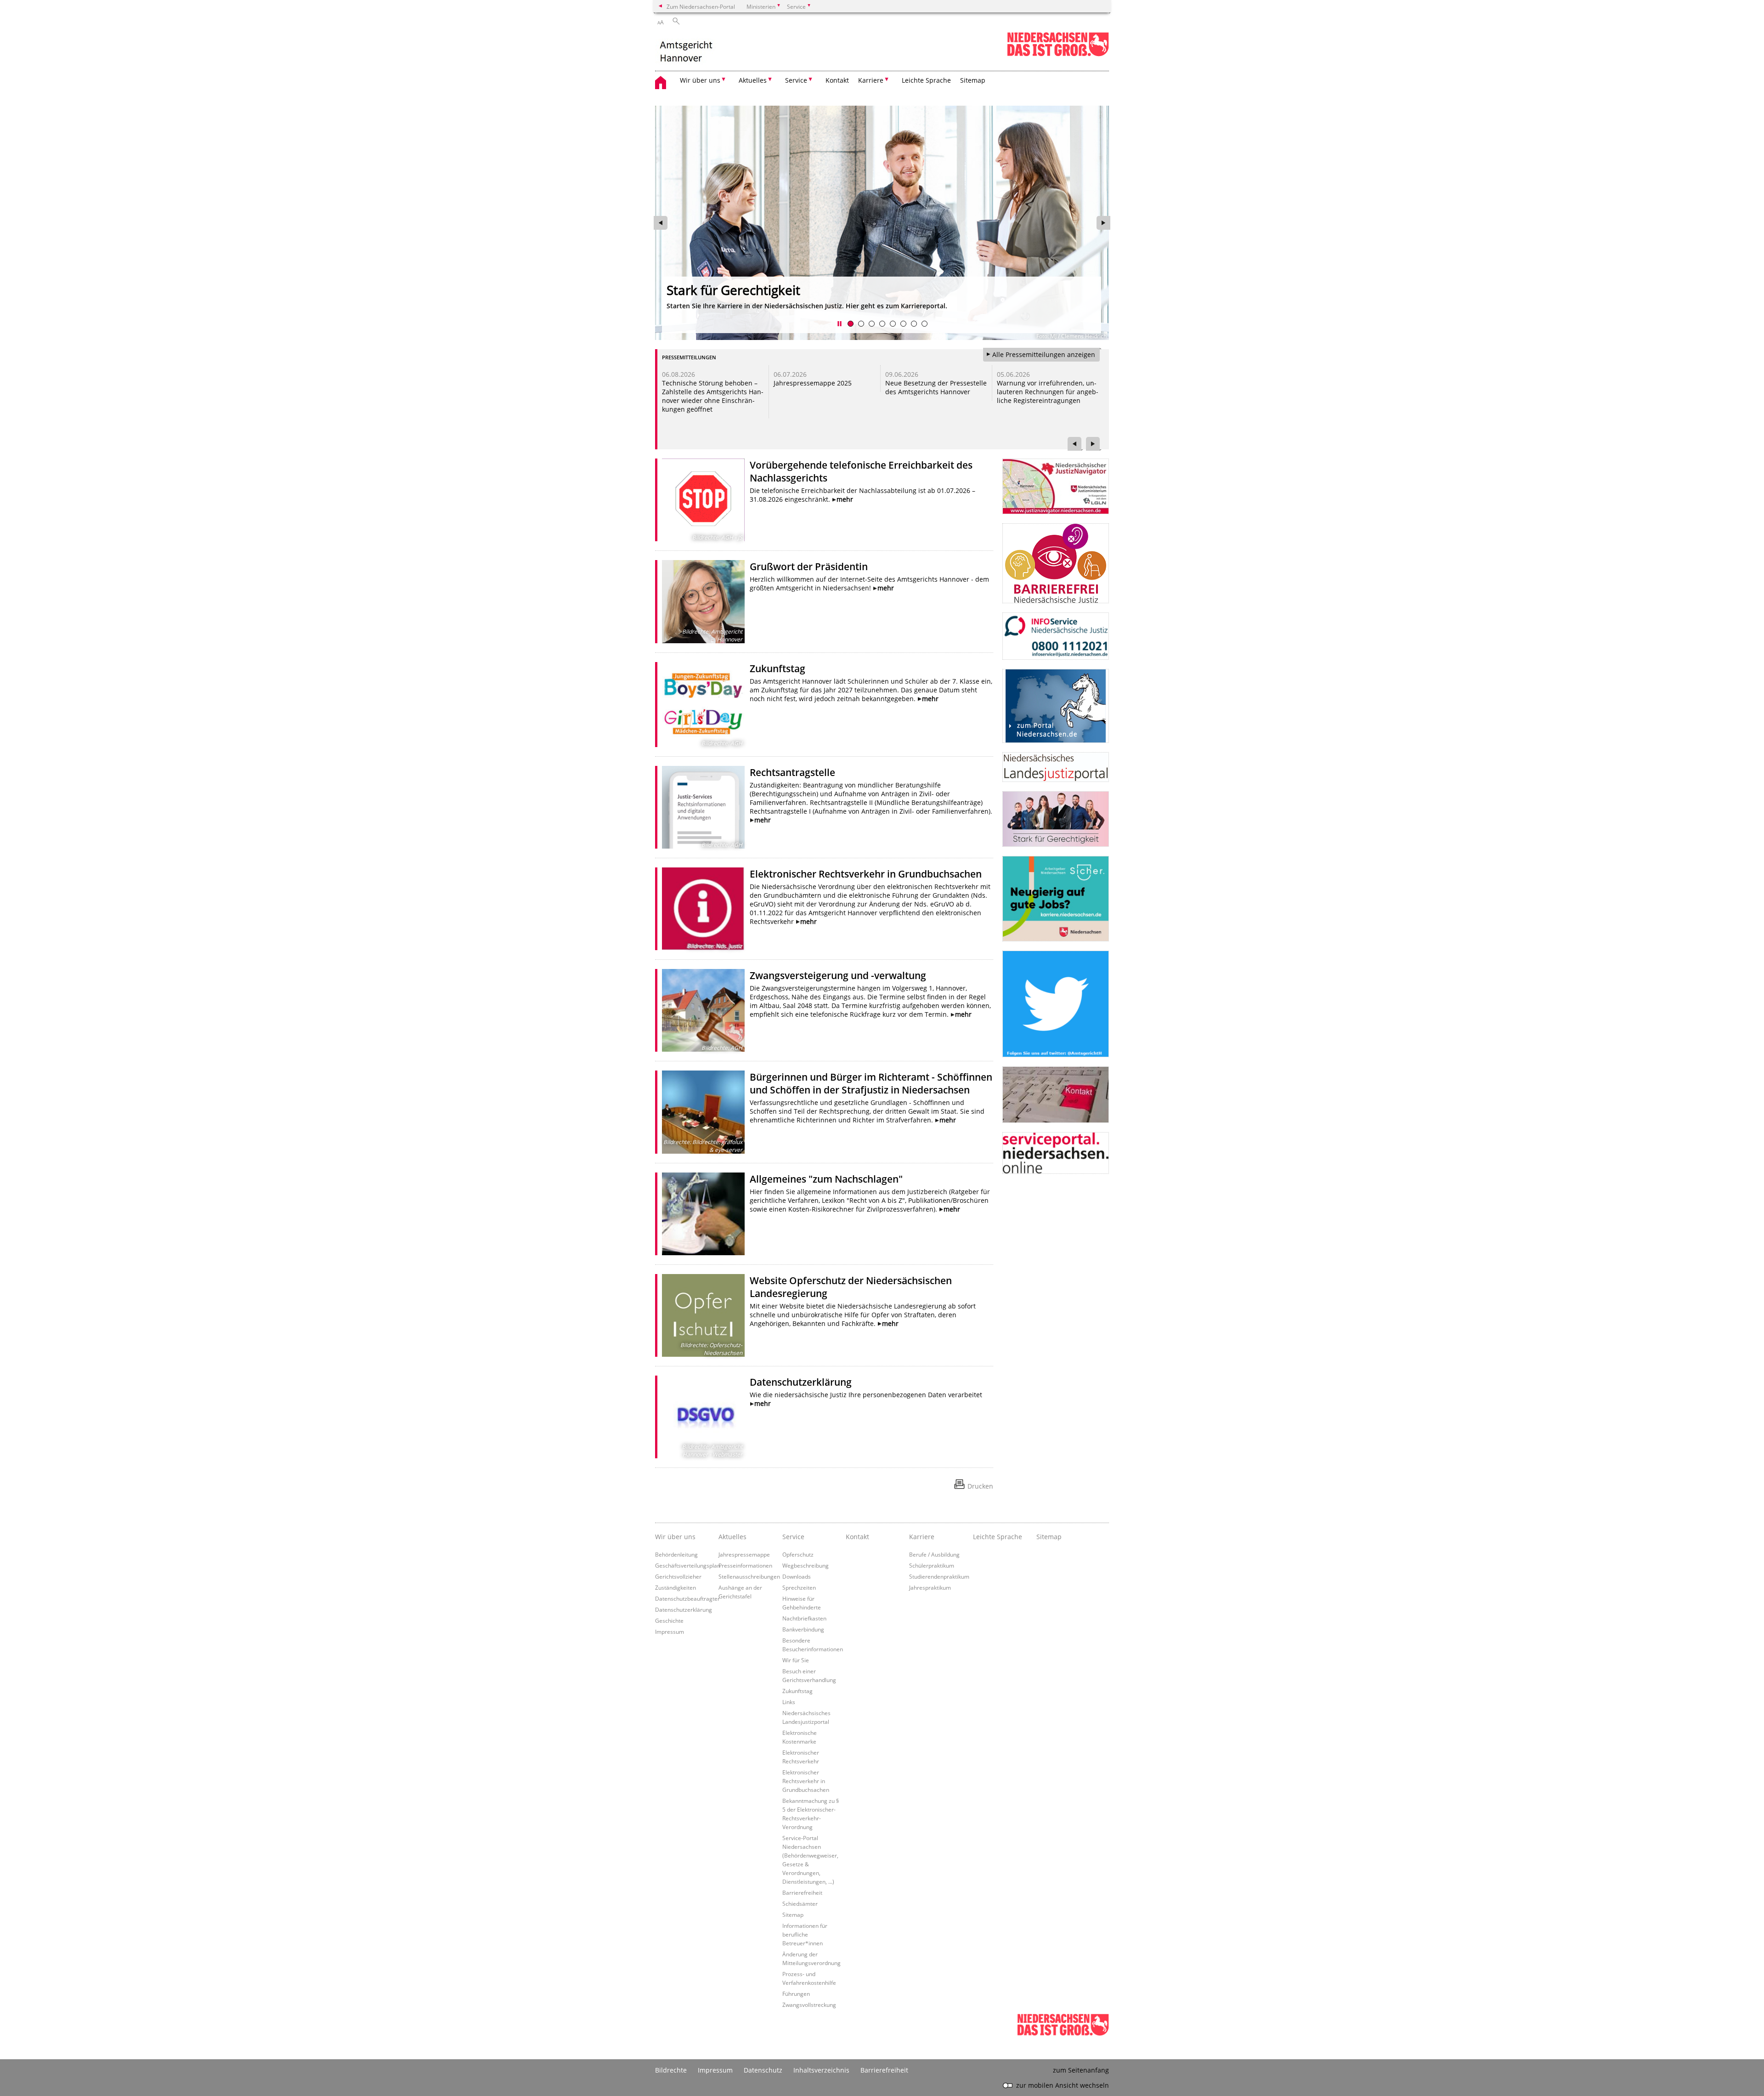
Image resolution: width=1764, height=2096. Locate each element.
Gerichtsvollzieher (678, 1576)
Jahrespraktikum (930, 1587)
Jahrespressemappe (744, 1554)
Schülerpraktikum (932, 1565)
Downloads (797, 1576)
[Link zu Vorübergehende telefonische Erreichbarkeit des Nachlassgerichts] (703, 500)
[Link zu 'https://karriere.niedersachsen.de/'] (1056, 899)
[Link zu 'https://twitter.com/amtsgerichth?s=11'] (1056, 1004)
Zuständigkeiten (676, 1587)
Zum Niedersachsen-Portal (701, 6)
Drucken (980, 1486)
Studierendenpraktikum (939, 1576)
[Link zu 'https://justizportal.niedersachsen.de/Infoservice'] (1056, 636)
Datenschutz (763, 2070)
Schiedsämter (800, 1903)
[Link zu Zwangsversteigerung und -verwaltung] (703, 1010)
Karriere (922, 1537)
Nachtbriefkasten (804, 1618)
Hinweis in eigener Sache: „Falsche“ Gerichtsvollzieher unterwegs (821, 392)
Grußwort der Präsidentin (809, 566)
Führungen (796, 1994)
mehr (845, 499)
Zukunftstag (777, 668)
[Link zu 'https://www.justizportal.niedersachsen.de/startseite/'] (1056, 767)
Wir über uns (675, 1537)
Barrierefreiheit (802, 1892)
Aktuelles (732, 1537)
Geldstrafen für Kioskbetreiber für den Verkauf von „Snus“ (709, 387)
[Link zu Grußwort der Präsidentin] (703, 601)
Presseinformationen (745, 1565)
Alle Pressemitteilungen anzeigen (1044, 354)
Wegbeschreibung (806, 1565)
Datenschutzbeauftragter (687, 1598)
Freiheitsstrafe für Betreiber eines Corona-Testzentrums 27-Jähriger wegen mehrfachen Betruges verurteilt (1046, 396)
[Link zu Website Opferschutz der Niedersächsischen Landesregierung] (703, 1315)
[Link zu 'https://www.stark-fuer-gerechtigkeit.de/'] (1056, 819)
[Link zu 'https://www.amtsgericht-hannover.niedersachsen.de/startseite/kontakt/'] (1056, 1095)
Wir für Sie (796, 1660)
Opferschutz (798, 1554)
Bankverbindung (803, 1629)
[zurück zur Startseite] (691, 51)
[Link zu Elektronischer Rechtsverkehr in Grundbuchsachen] (703, 909)
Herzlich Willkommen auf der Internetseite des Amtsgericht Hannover (874, 298)
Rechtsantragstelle (792, 772)
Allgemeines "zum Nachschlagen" (826, 1179)
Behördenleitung (676, 1554)
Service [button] (796, 80)
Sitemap (973, 80)
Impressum (670, 1631)
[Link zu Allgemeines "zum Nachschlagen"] (703, 1214)
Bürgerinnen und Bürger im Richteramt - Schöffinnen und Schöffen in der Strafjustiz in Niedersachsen (871, 1083)
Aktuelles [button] (753, 80)
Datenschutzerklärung (801, 1382)
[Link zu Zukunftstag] (703, 705)
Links (789, 1702)
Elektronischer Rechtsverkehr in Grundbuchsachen (866, 874)
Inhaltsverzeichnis (821, 2070)
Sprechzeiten (799, 1587)
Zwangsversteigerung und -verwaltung (838, 975)
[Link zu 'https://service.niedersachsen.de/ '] (1056, 1153)
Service (793, 1537)
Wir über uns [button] (700, 80)
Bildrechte (671, 2070)
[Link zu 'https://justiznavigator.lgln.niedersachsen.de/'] (1056, 486)
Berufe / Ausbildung (934, 1554)
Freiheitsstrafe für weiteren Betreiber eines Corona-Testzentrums (933, 392)
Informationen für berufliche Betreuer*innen (805, 1934)
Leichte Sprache (926, 80)
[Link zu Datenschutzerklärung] (703, 1417)
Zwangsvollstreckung (809, 2005)
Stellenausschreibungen (749, 1576)
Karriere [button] (871, 80)
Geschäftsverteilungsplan (688, 1565)
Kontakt (837, 80)
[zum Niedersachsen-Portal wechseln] (1058, 54)
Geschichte (669, 1620)
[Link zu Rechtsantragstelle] (703, 807)
